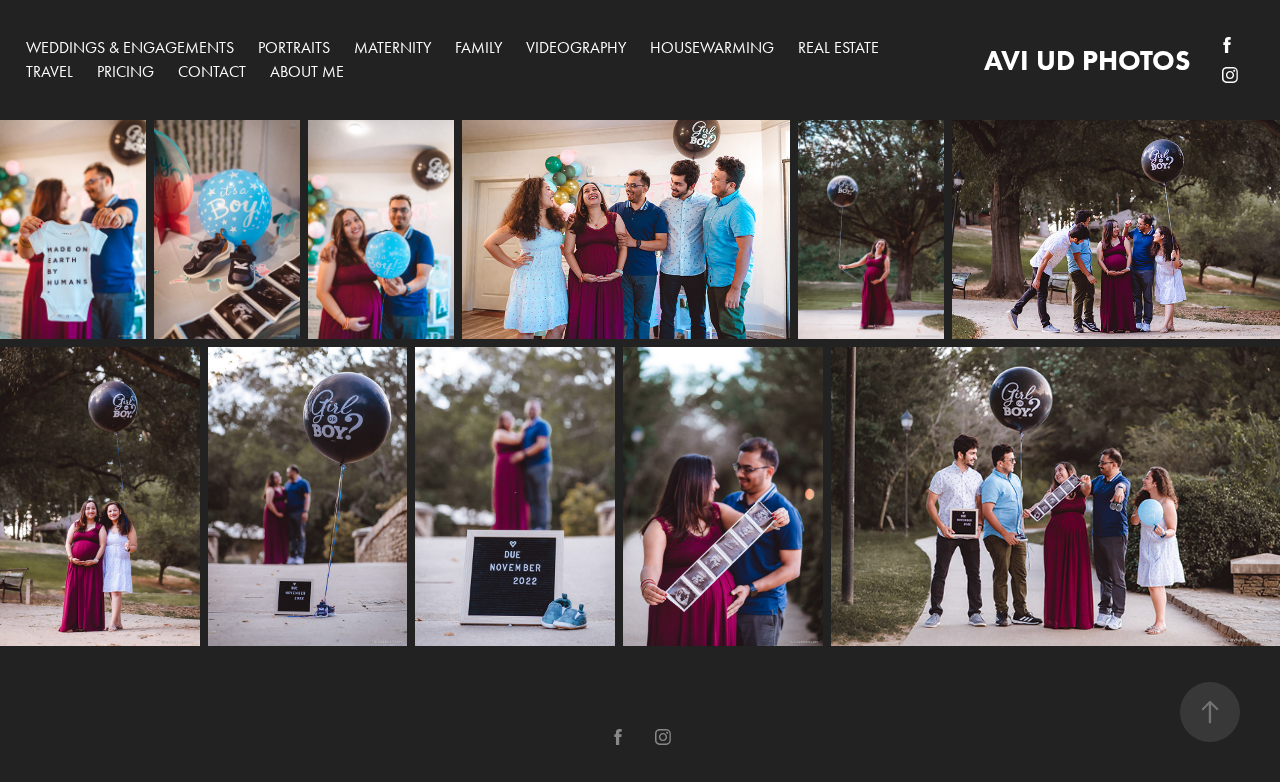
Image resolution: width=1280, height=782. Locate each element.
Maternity (392, 47)
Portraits (294, 47)
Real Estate (838, 47)
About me (307, 71)
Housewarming (712, 47)
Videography (576, 47)
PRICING (125, 71)
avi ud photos (1087, 60)
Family (478, 47)
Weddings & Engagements (130, 47)
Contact (212, 71)
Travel (49, 71)
